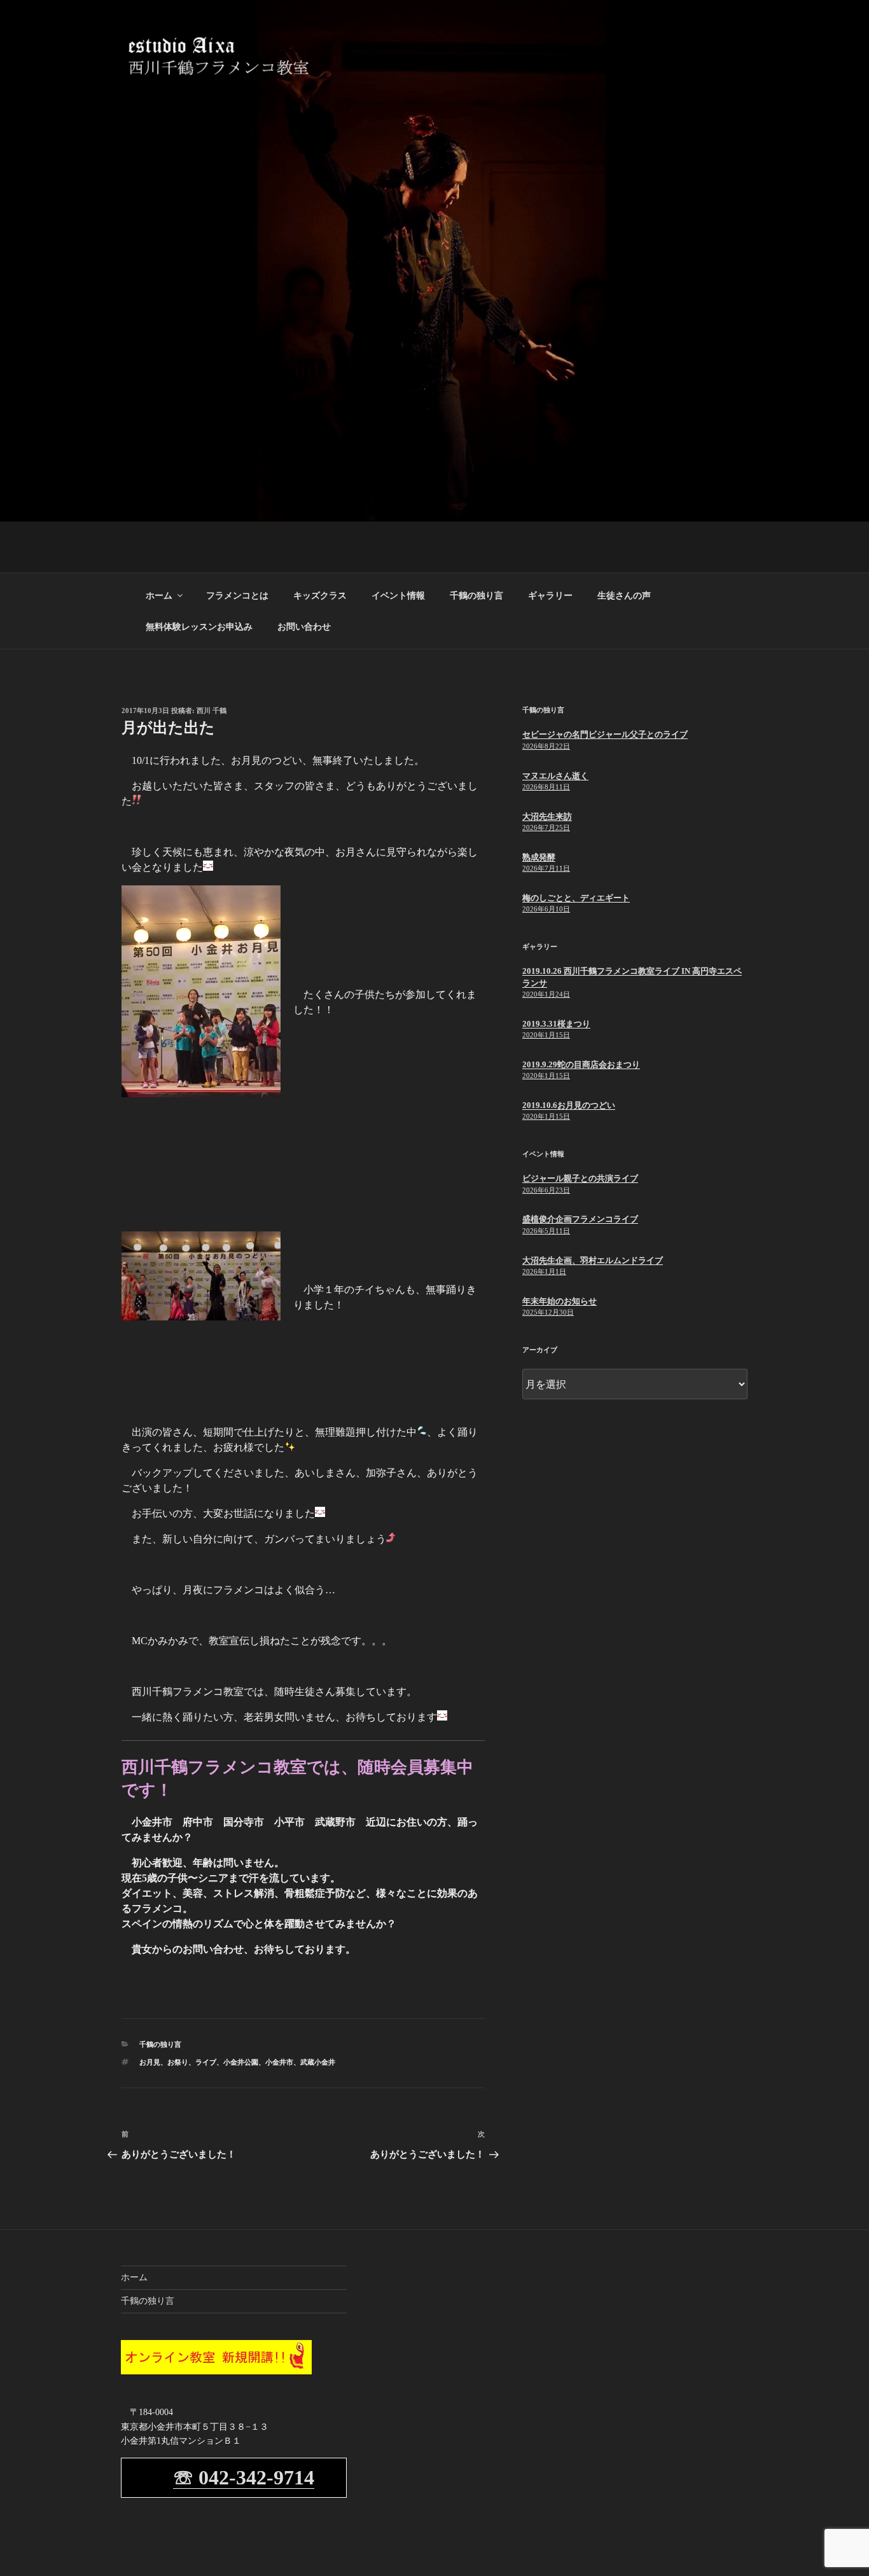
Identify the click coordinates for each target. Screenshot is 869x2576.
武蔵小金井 (318, 2062)
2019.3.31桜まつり (556, 1024)
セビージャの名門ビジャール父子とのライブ (605, 734)
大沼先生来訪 (547, 816)
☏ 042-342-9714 (244, 2477)
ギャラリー (550, 596)
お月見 (150, 2062)
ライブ (206, 2062)
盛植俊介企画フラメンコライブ (580, 1219)
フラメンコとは (237, 596)
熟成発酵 (539, 857)
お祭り (178, 2062)
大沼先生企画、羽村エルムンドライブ (593, 1260)
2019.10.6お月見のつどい (569, 1105)
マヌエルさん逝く (555, 776)
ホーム (159, 596)
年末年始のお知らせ (560, 1301)
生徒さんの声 (624, 596)
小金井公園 (241, 2062)
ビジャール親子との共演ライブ (580, 1178)
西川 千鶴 (212, 710)
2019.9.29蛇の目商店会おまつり (581, 1064)
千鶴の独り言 (476, 596)
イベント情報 (398, 596)
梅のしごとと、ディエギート (576, 898)
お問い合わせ (304, 627)
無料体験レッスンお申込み (199, 627)
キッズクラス (320, 596)
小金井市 (279, 2062)
